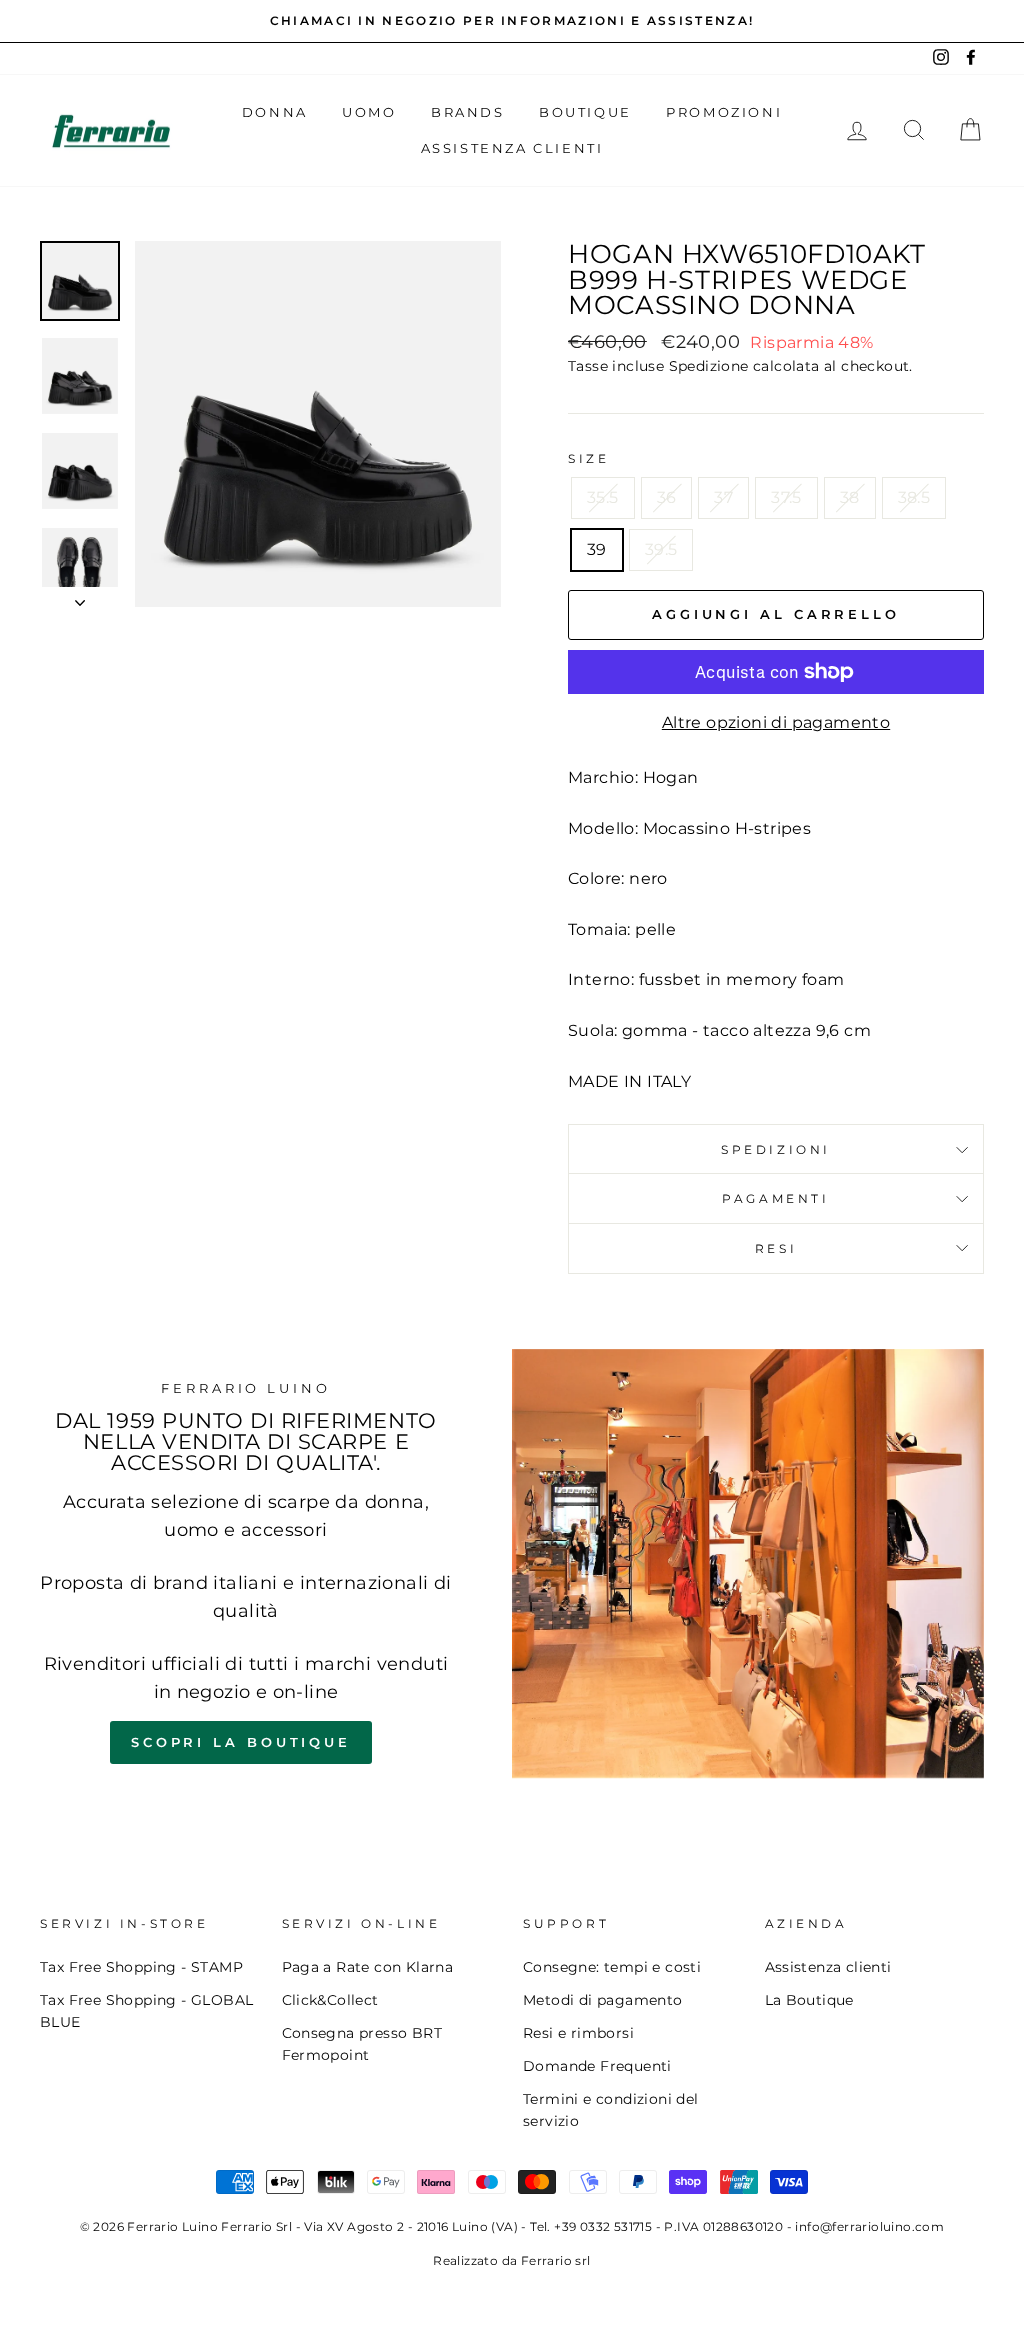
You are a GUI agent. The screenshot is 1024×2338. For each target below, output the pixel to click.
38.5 (914, 497)
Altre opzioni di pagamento (776, 722)
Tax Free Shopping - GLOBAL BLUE (146, 2011)
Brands (468, 112)
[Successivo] (80, 597)
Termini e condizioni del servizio (611, 2110)
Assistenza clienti (828, 1967)
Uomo (369, 112)
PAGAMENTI (775, 1198)
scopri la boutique (241, 1742)
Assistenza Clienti (512, 148)
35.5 (603, 497)
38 (850, 497)
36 (667, 497)
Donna (275, 112)
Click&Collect (330, 2000)
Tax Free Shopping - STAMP (141, 1967)
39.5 (661, 549)
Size (588, 458)
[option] (512, 21)
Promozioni (724, 112)
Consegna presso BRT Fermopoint (362, 2044)
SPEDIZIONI (776, 1149)
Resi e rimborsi (578, 2033)
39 (597, 549)
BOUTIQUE (585, 112)
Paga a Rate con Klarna (368, 1967)
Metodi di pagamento (603, 2000)
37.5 (786, 497)
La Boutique (809, 2000)
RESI (776, 1248)
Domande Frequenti (597, 2066)
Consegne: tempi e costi (612, 1967)
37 (723, 497)
